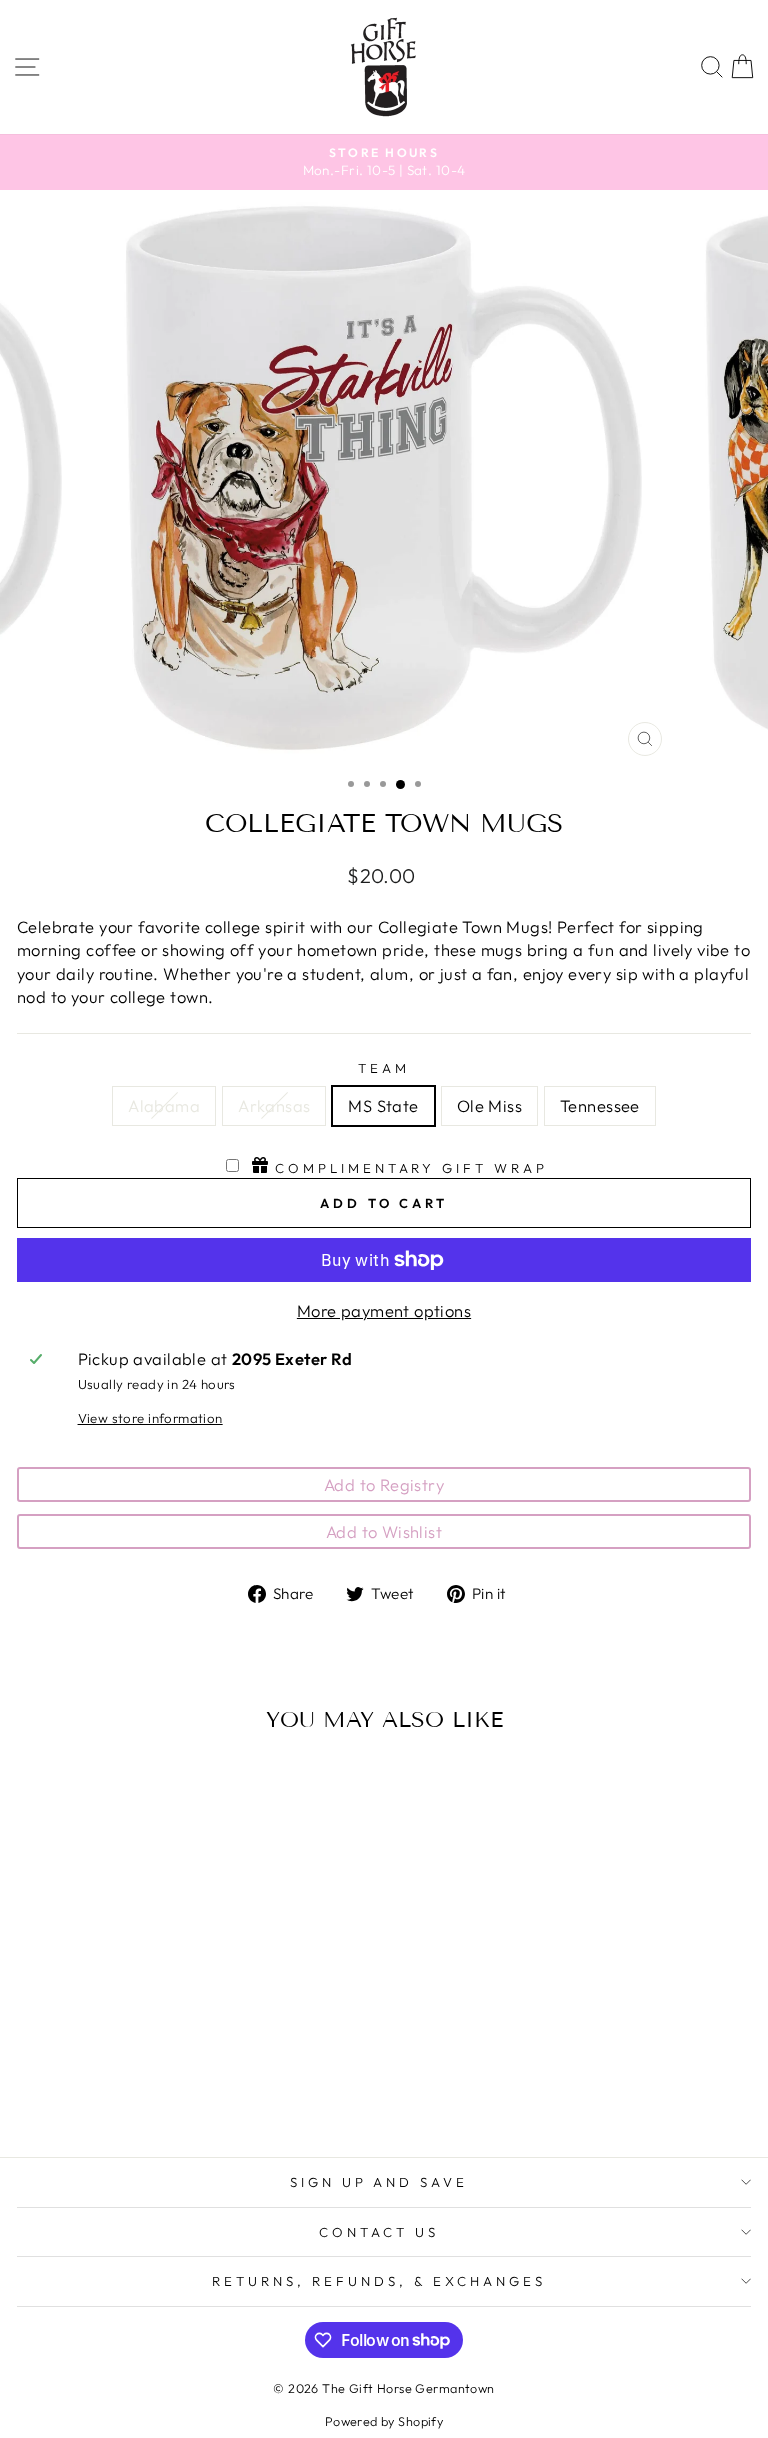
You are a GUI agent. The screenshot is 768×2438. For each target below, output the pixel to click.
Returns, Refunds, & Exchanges (378, 2281)
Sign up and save (379, 2182)
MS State (383, 1105)
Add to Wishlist (384, 1531)
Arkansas (274, 1105)
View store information (150, 1418)
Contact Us (379, 2232)
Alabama (164, 1105)
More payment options (384, 1310)
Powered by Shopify (384, 2421)
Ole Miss (489, 1105)
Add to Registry (384, 1484)
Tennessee (600, 1105)
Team (384, 1068)
